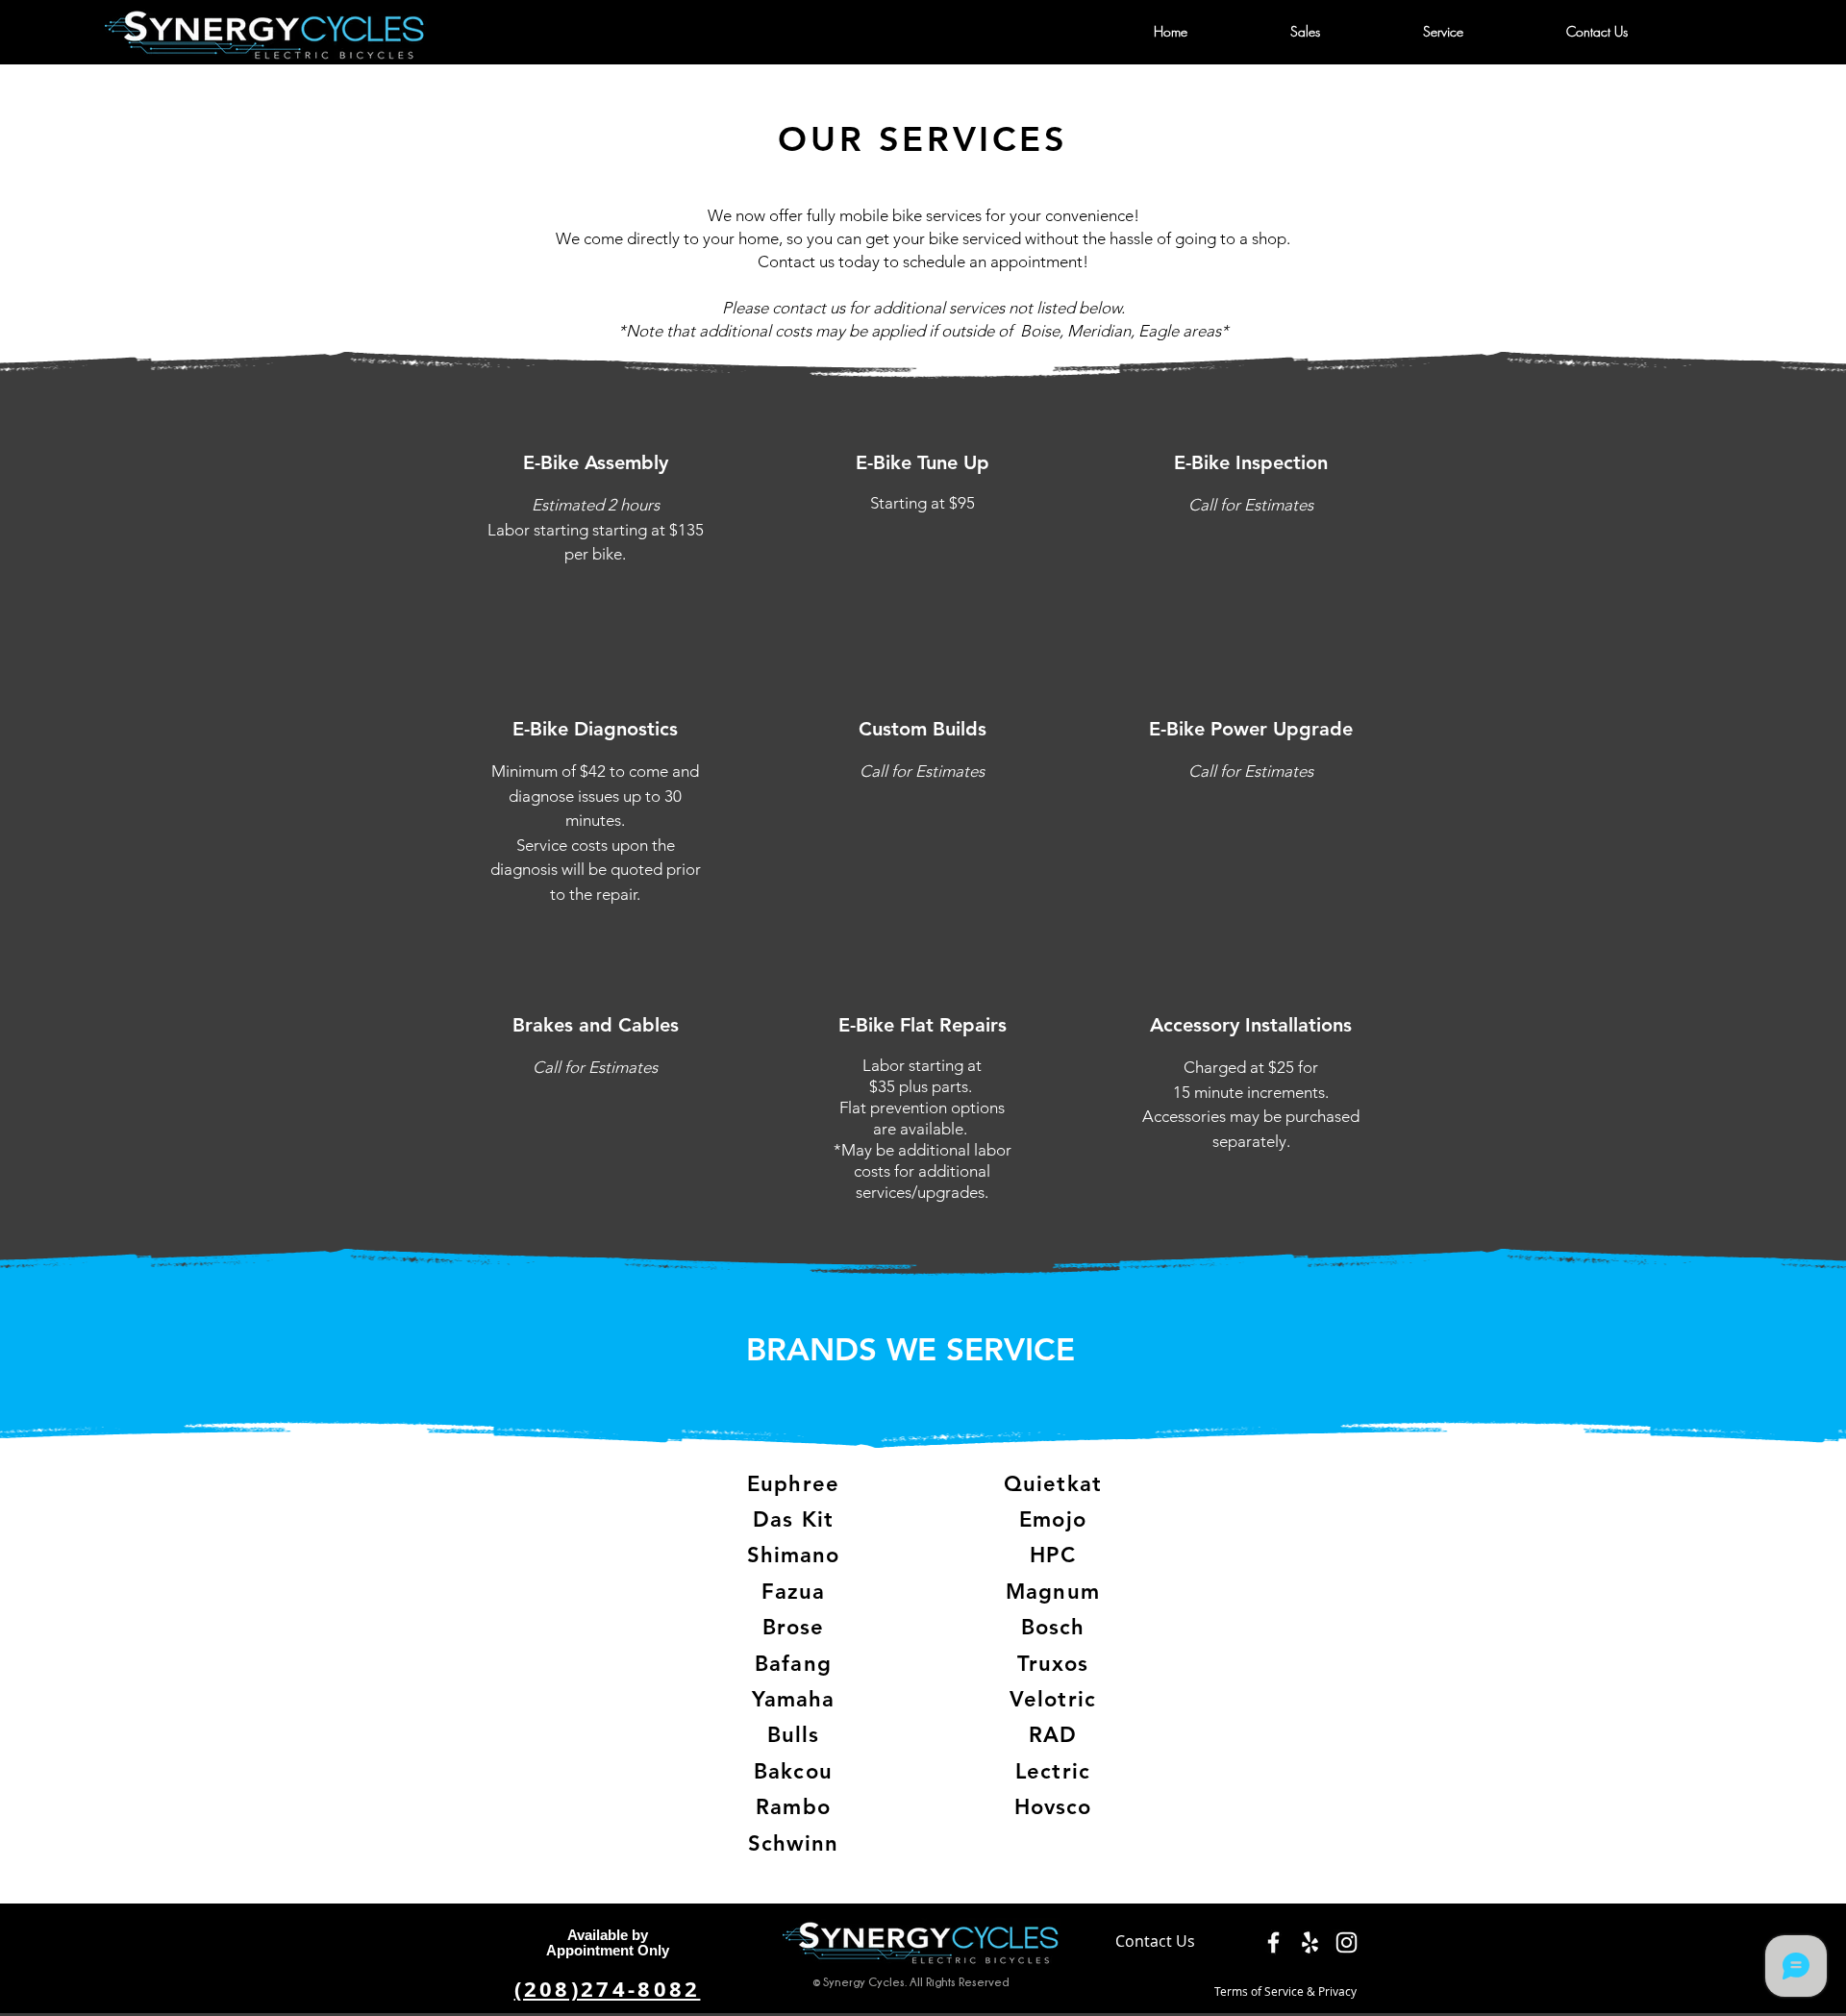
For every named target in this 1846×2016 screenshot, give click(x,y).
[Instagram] (1347, 1942)
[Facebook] (1273, 1942)
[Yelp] (1310, 1942)
